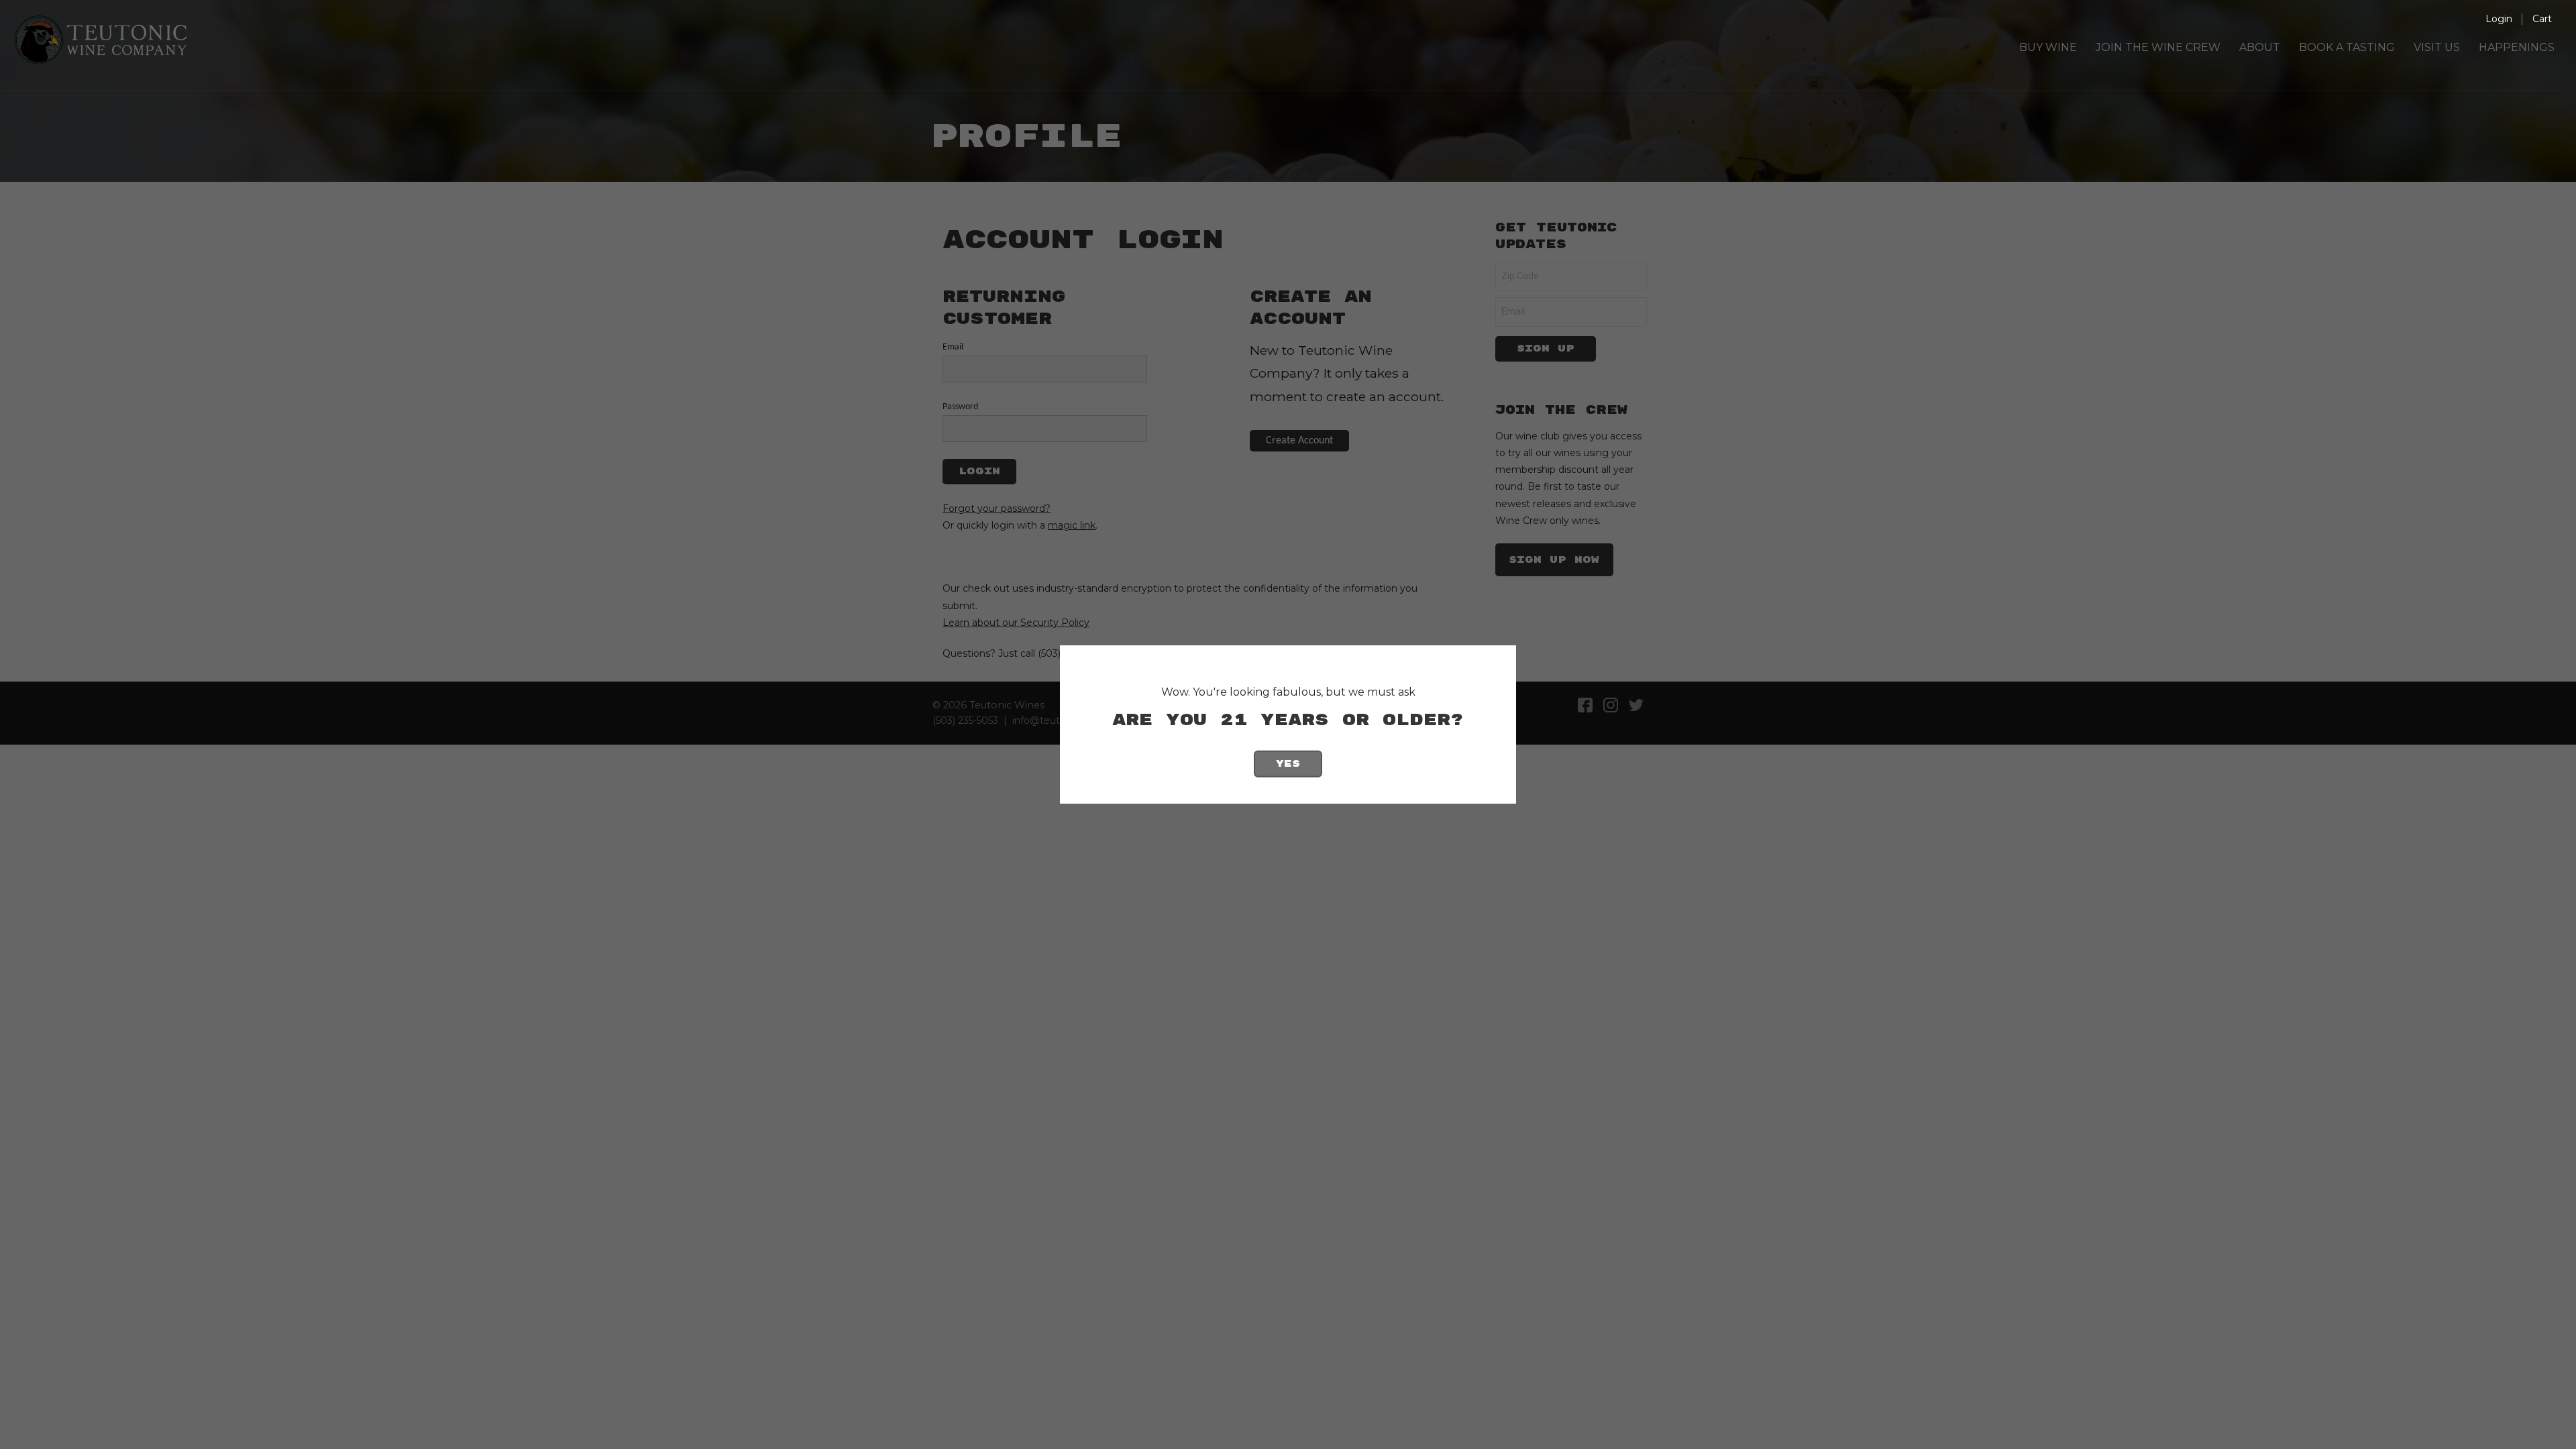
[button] (2542, 19)
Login (2499, 19)
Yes (1288, 764)
